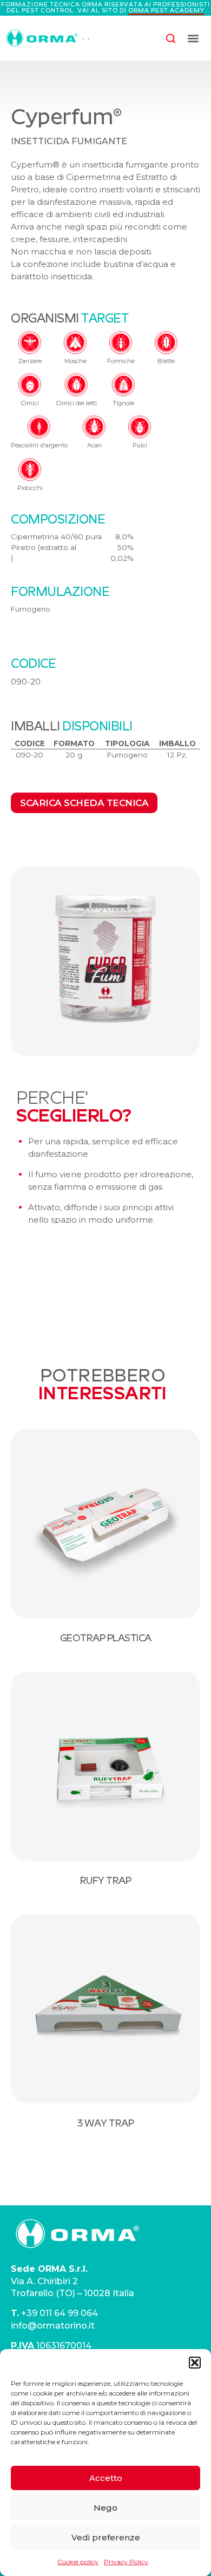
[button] (195, 2363)
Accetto (106, 2478)
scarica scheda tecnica (84, 803)
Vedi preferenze (106, 2537)
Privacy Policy (126, 2562)
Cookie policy (78, 2562)
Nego (105, 2508)
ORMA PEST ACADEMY (166, 10)
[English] (83, 38)
